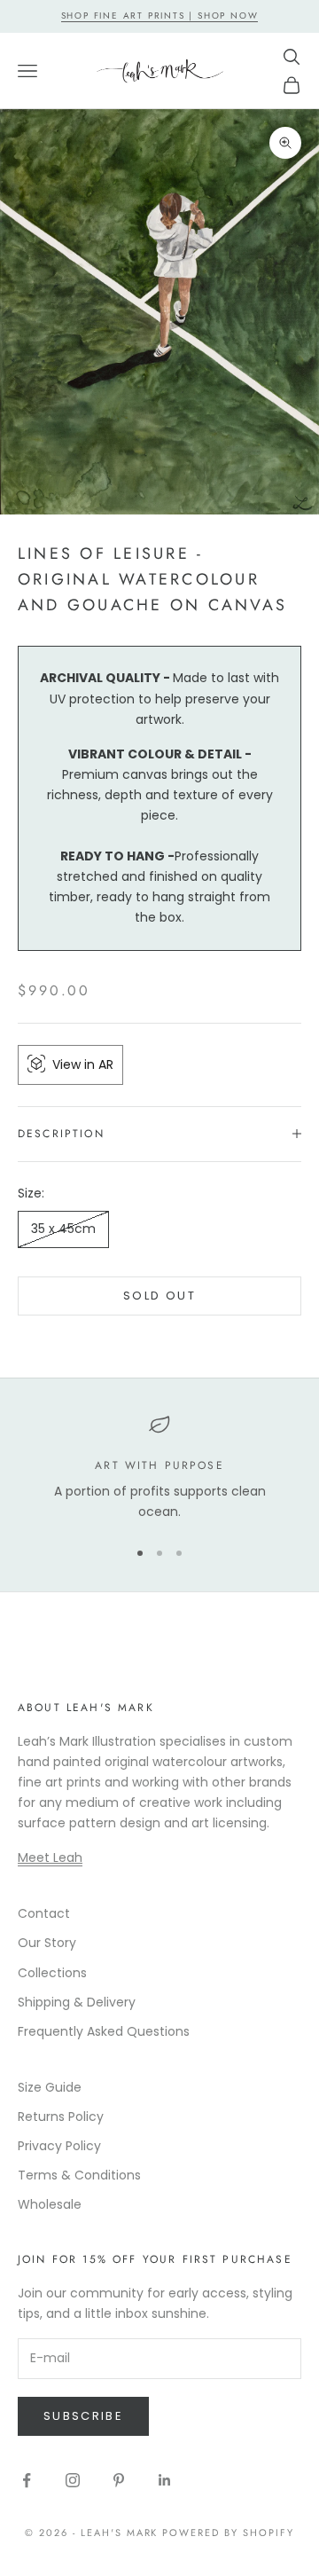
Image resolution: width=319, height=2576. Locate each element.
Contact (44, 1913)
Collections (52, 1973)
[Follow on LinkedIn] (165, 2480)
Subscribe (83, 2416)
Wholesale (50, 2204)
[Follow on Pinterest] (119, 2480)
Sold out (159, 1296)
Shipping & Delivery (77, 2002)
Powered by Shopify (228, 2533)
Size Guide (50, 2087)
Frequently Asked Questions (104, 2031)
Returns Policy (61, 2117)
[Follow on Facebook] (27, 2480)
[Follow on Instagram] (73, 2480)
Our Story (47, 1943)
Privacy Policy (59, 2146)
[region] (159, 1469)
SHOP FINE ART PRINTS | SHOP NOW (160, 16)
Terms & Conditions (79, 2175)
